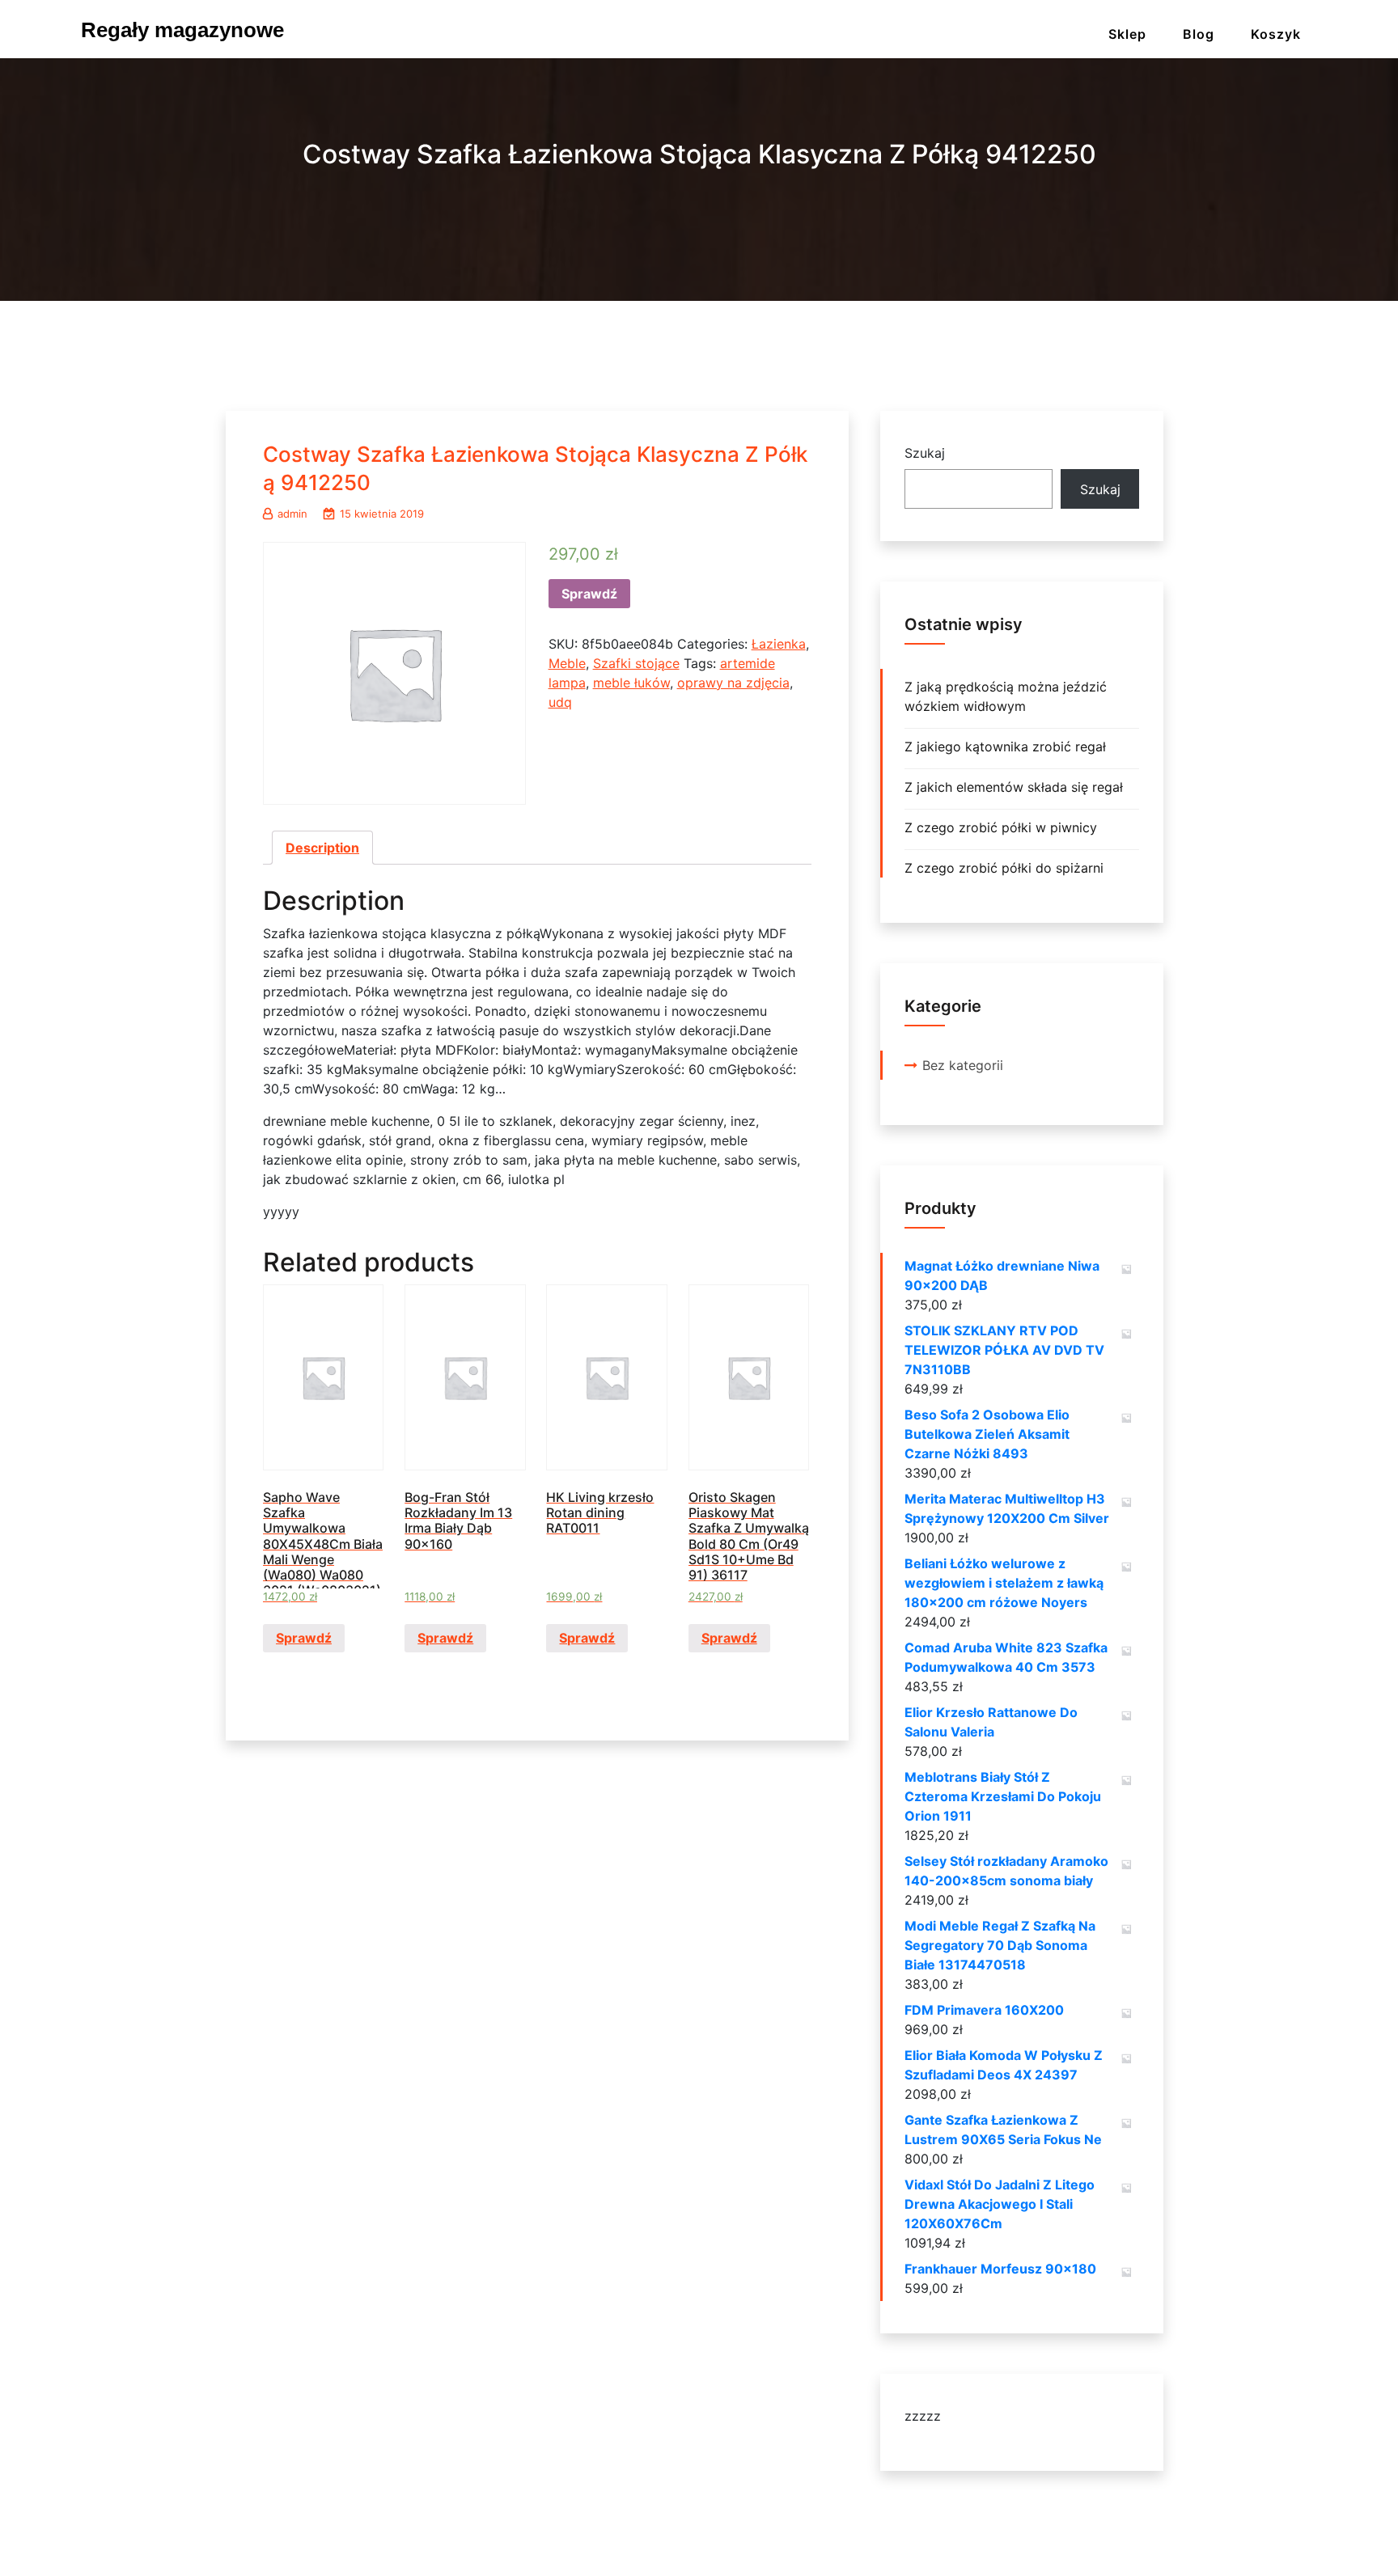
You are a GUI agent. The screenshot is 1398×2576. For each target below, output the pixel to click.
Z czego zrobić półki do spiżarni (1004, 868)
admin (292, 514)
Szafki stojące (636, 663)
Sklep (1127, 34)
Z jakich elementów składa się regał (1014, 787)
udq (560, 702)
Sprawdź (589, 594)
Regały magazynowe (182, 30)
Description (322, 848)
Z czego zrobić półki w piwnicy (1001, 827)
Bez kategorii (963, 1065)
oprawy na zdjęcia (733, 683)
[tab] (322, 848)
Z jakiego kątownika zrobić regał (1005, 747)
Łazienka (779, 644)
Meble (567, 663)
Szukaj (925, 453)
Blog (1199, 34)
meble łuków (631, 683)
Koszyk (1276, 34)
